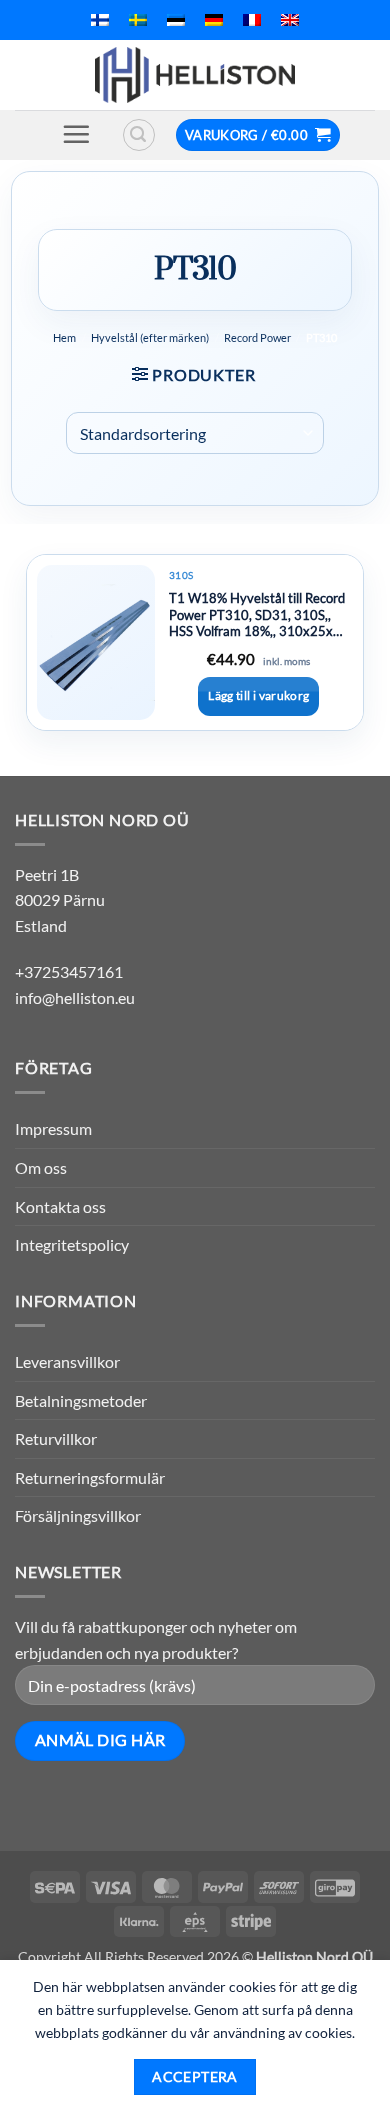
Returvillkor (56, 1438)
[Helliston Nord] (195, 75)
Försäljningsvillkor (78, 1515)
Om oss (41, 1167)
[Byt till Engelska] (290, 20)
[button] (76, 134)
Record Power (257, 337)
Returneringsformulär (90, 1477)
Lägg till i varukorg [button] (258, 695)
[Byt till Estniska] (176, 20)
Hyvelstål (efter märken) (150, 337)
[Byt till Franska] (252, 20)
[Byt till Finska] (100, 20)
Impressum (53, 1128)
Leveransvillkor (67, 1361)
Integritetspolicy (72, 1244)
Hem (64, 337)
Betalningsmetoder (81, 1400)
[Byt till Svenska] (138, 20)
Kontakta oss (60, 1206)
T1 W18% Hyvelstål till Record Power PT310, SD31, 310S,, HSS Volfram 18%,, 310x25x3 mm (257, 615)
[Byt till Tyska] (214, 20)
